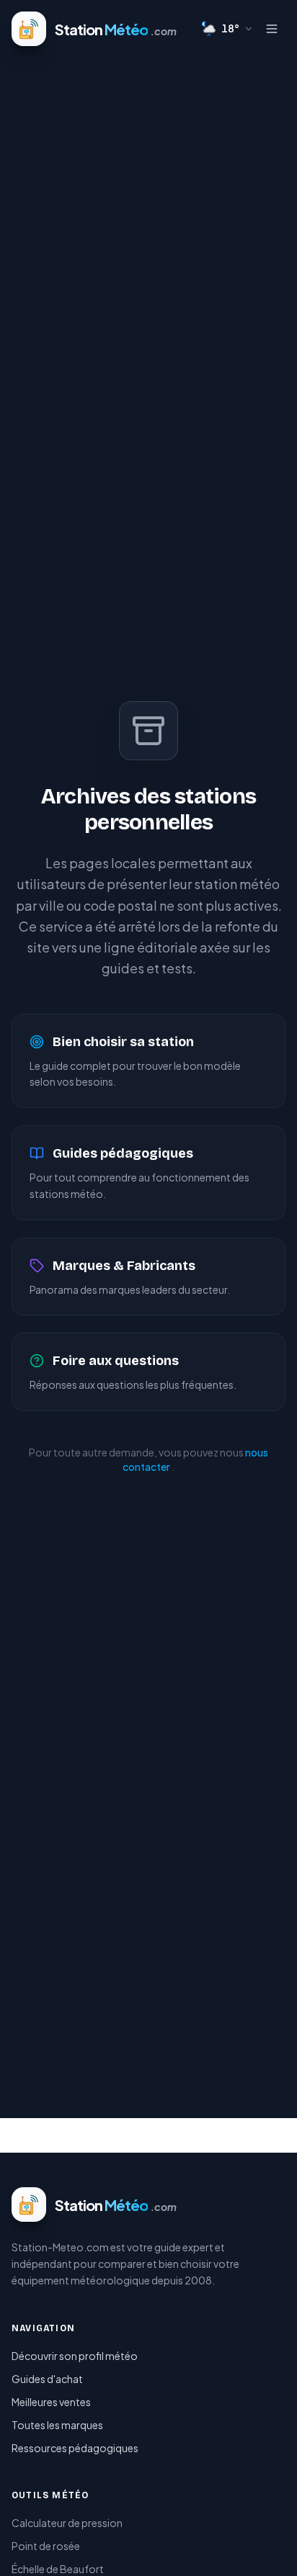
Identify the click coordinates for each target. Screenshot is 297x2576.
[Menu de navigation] (271, 29)
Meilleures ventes (51, 2402)
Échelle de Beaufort (58, 2569)
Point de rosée (46, 2546)
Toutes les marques (57, 2425)
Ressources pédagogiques (75, 2448)
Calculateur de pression (67, 2523)
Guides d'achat (47, 2379)
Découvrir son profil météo (75, 2356)
